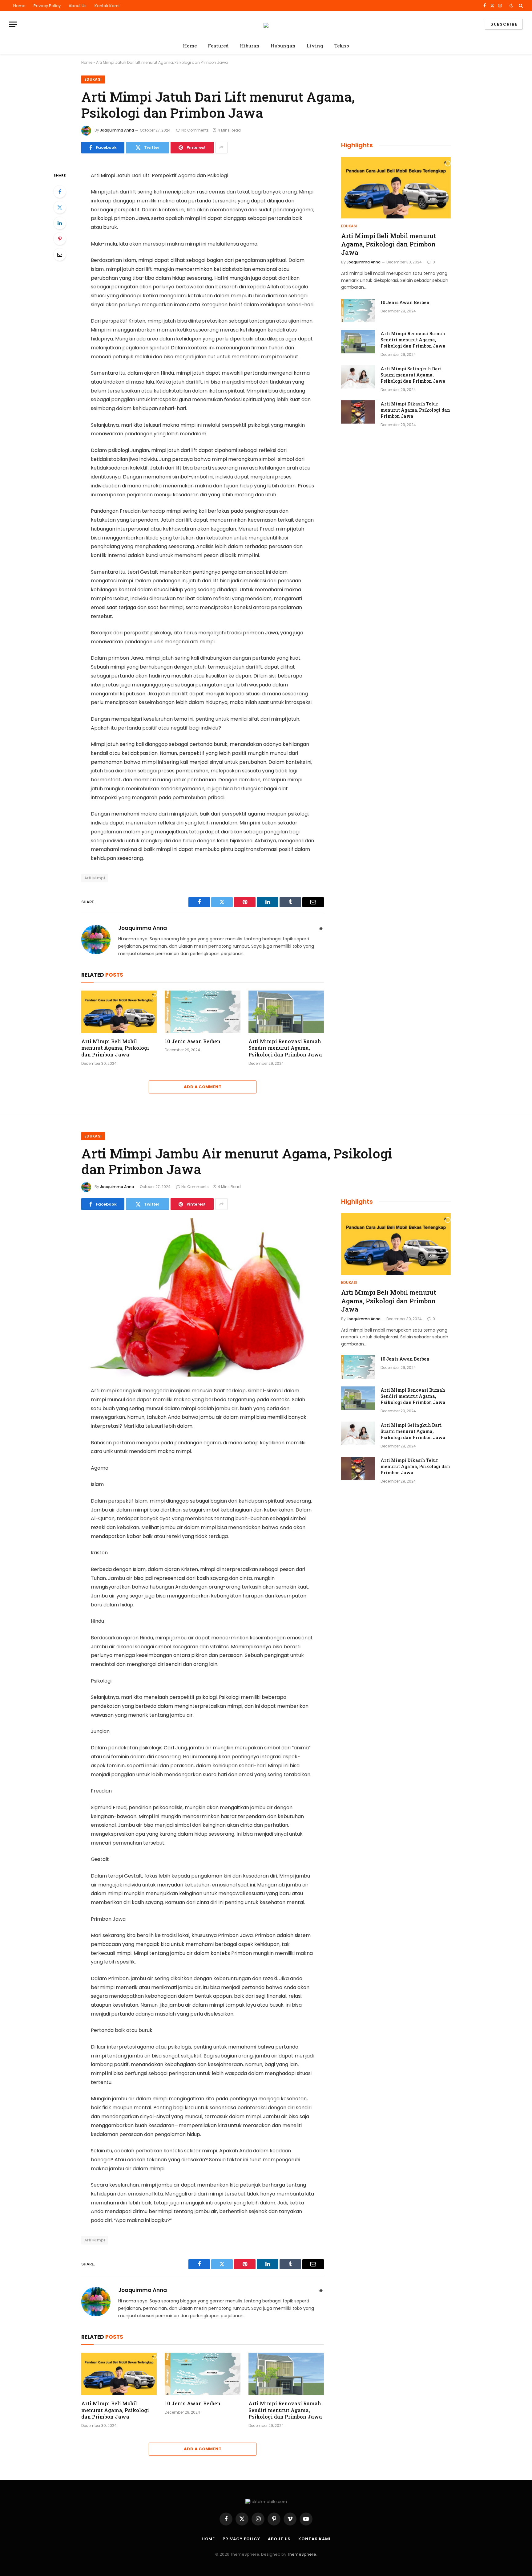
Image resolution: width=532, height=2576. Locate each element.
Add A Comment (203, 1087)
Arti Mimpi (95, 878)
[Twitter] (60, 207)
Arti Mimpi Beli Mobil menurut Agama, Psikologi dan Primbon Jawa (115, 1048)
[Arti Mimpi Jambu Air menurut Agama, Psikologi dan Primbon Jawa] (203, 1297)
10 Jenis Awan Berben (193, 1041)
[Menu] (13, 24)
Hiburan (250, 46)
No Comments (195, 130)
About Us (78, 6)
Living (315, 46)
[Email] (60, 254)
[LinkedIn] (60, 223)
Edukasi (93, 79)
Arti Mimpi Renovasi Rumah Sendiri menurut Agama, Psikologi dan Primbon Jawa (285, 1048)
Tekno (342, 46)
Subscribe (504, 24)
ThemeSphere (302, 2554)
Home (19, 6)
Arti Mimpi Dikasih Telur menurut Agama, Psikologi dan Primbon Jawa (415, 410)
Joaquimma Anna (117, 130)
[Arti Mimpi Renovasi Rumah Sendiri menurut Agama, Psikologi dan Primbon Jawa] (286, 1012)
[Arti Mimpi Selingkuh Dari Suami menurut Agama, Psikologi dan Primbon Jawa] (358, 377)
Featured (218, 46)
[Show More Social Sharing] (221, 148)
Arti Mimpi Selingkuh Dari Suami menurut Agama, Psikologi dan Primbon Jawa (413, 375)
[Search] (520, 6)
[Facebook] (60, 192)
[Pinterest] (60, 239)
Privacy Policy (47, 6)
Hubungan (283, 46)
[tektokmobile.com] (266, 24)
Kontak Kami (107, 6)
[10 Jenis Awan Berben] (202, 1012)
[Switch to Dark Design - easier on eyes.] (511, 6)
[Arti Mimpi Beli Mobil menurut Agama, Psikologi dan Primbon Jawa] (119, 1012)
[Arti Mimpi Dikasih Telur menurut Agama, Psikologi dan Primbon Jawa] (358, 412)
